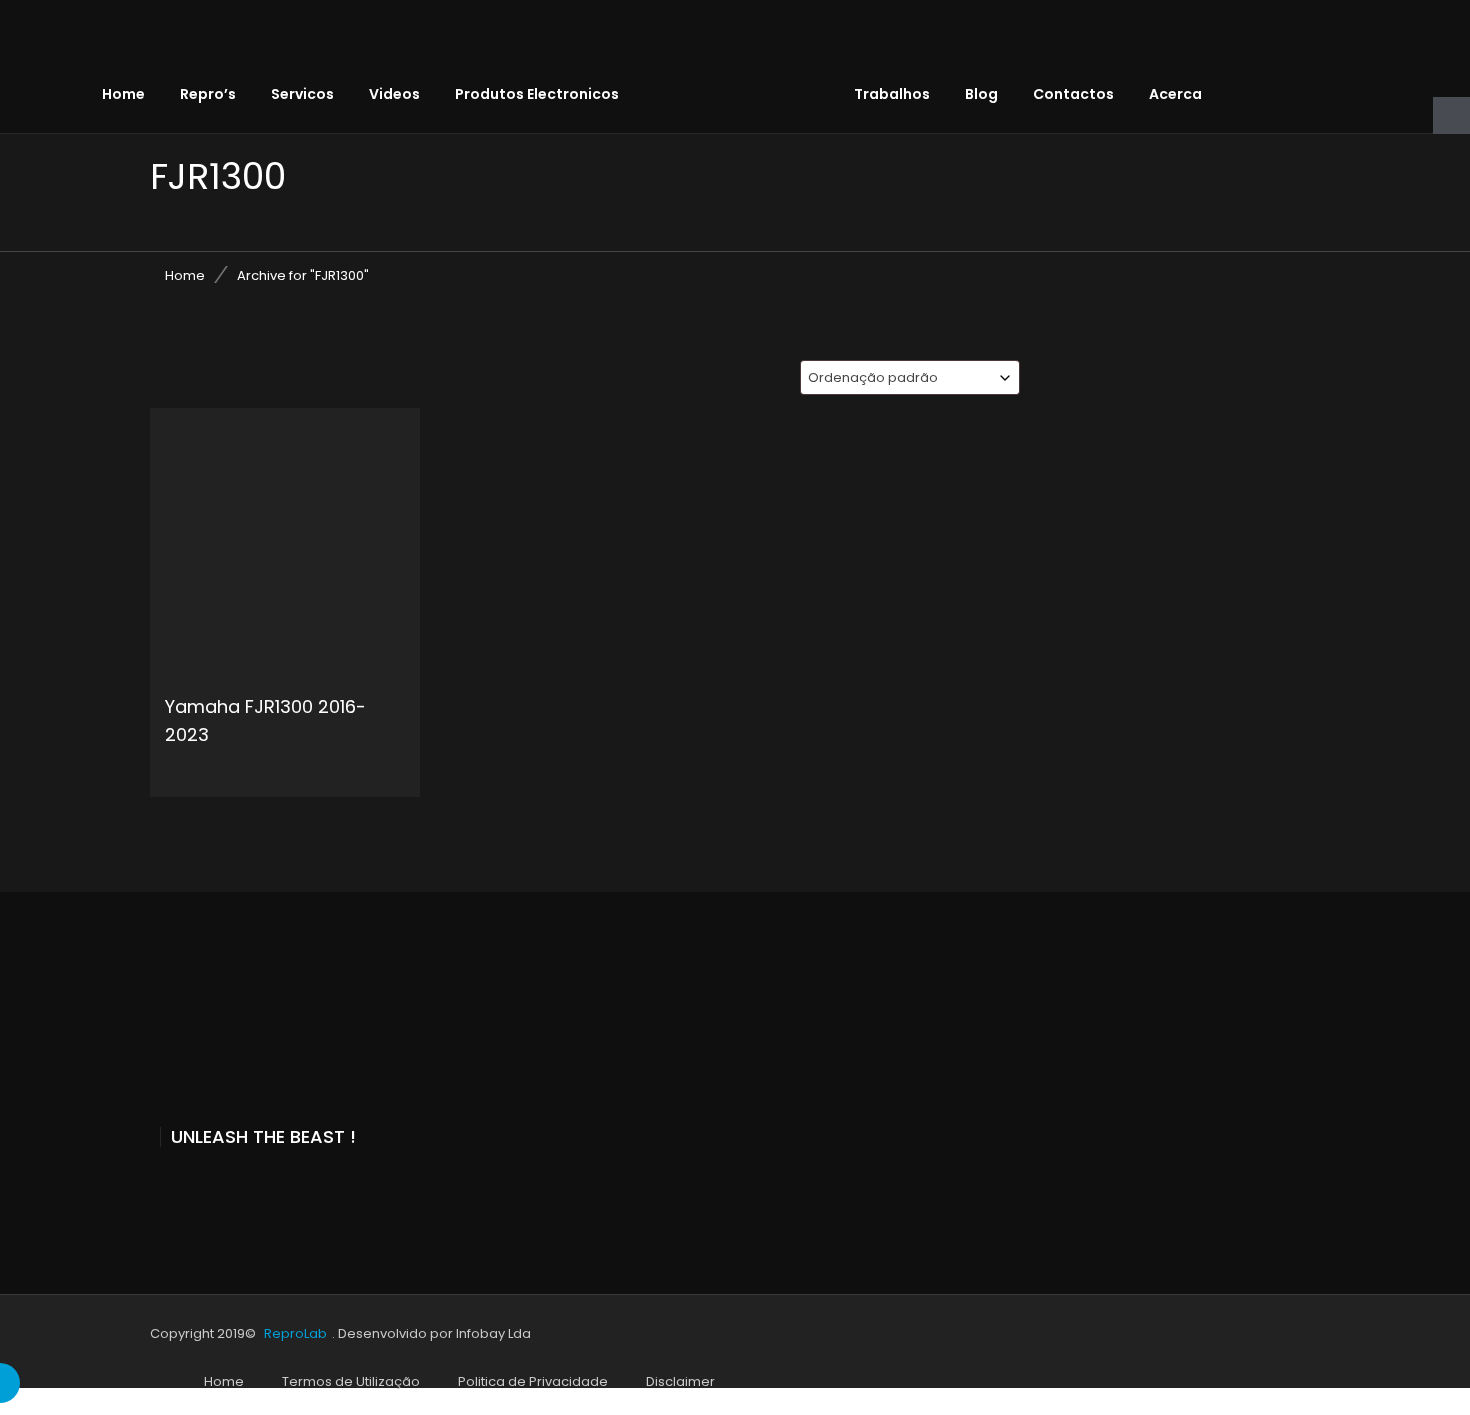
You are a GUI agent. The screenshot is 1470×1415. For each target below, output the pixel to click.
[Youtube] (201, 1189)
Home (123, 94)
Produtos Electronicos (537, 94)
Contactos (1073, 94)
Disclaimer (680, 1381)
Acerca (1175, 94)
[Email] (289, 1189)
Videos (394, 94)
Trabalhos (892, 94)
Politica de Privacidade (533, 1381)
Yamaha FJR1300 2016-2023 (265, 720)
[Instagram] (245, 1189)
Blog (981, 94)
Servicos (302, 94)
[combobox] (910, 377)
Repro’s (208, 94)
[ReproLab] (751, 45)
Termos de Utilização (351, 1381)
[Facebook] (157, 1189)
